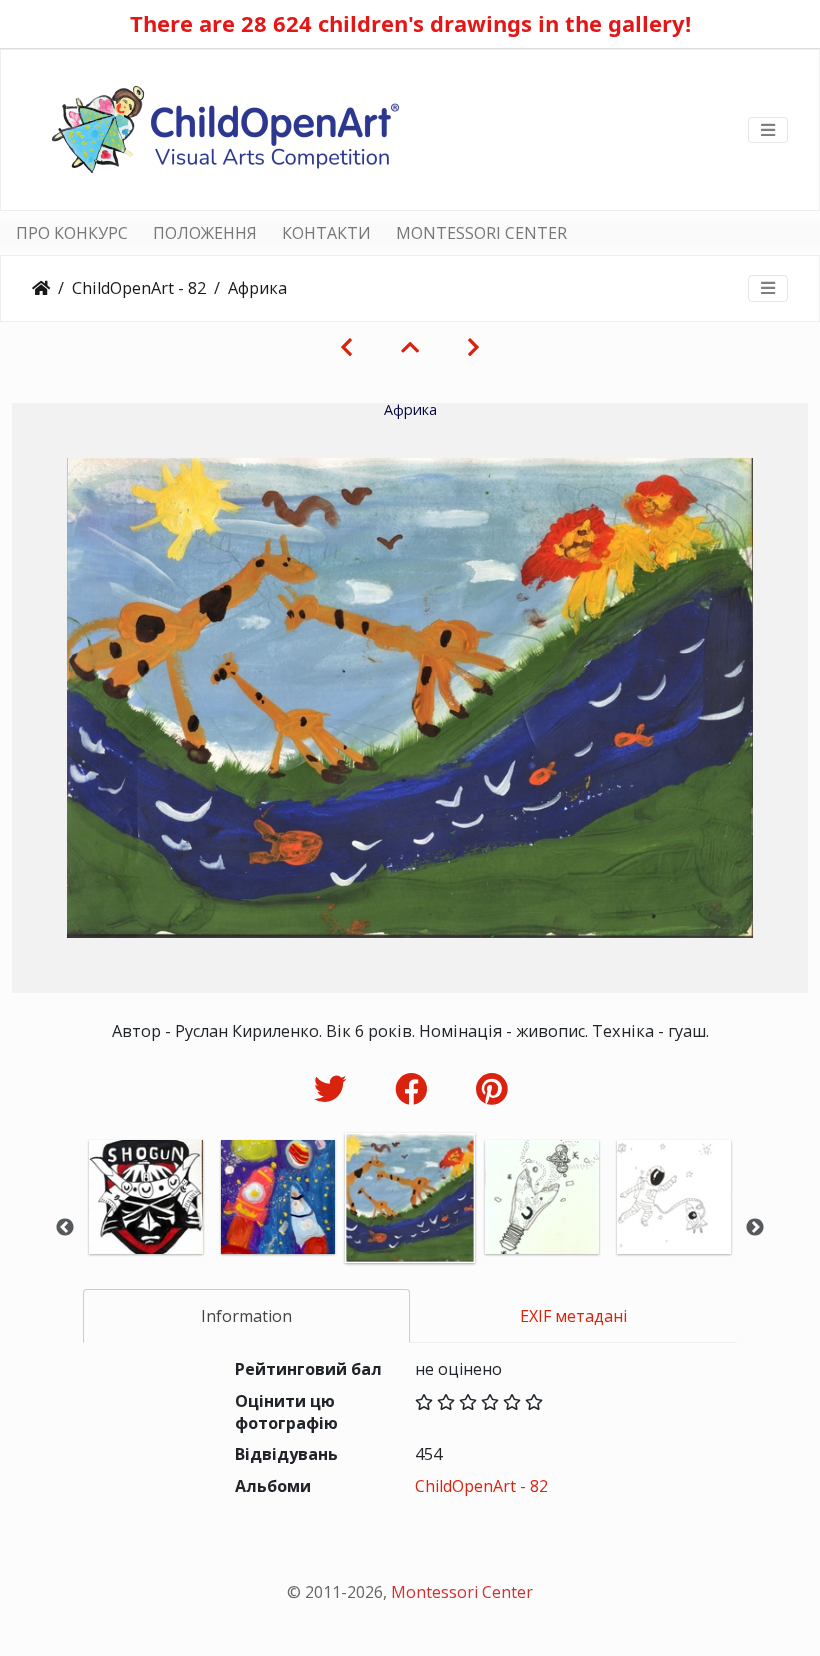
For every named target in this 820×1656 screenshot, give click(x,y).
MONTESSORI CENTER (481, 233)
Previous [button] (65, 1228)
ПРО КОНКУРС (72, 233)
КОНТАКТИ (326, 233)
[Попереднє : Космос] (346, 347)
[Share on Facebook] (415, 1088)
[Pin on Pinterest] (491, 1088)
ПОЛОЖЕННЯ (205, 233)
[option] (146, 1224)
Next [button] (755, 1228)
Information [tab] (246, 1316)
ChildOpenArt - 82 (139, 288)
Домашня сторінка (41, 288)
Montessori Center (462, 1592)
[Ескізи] (410, 347)
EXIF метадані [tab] (573, 1316)
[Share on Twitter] (334, 1088)
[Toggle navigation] (768, 130)
